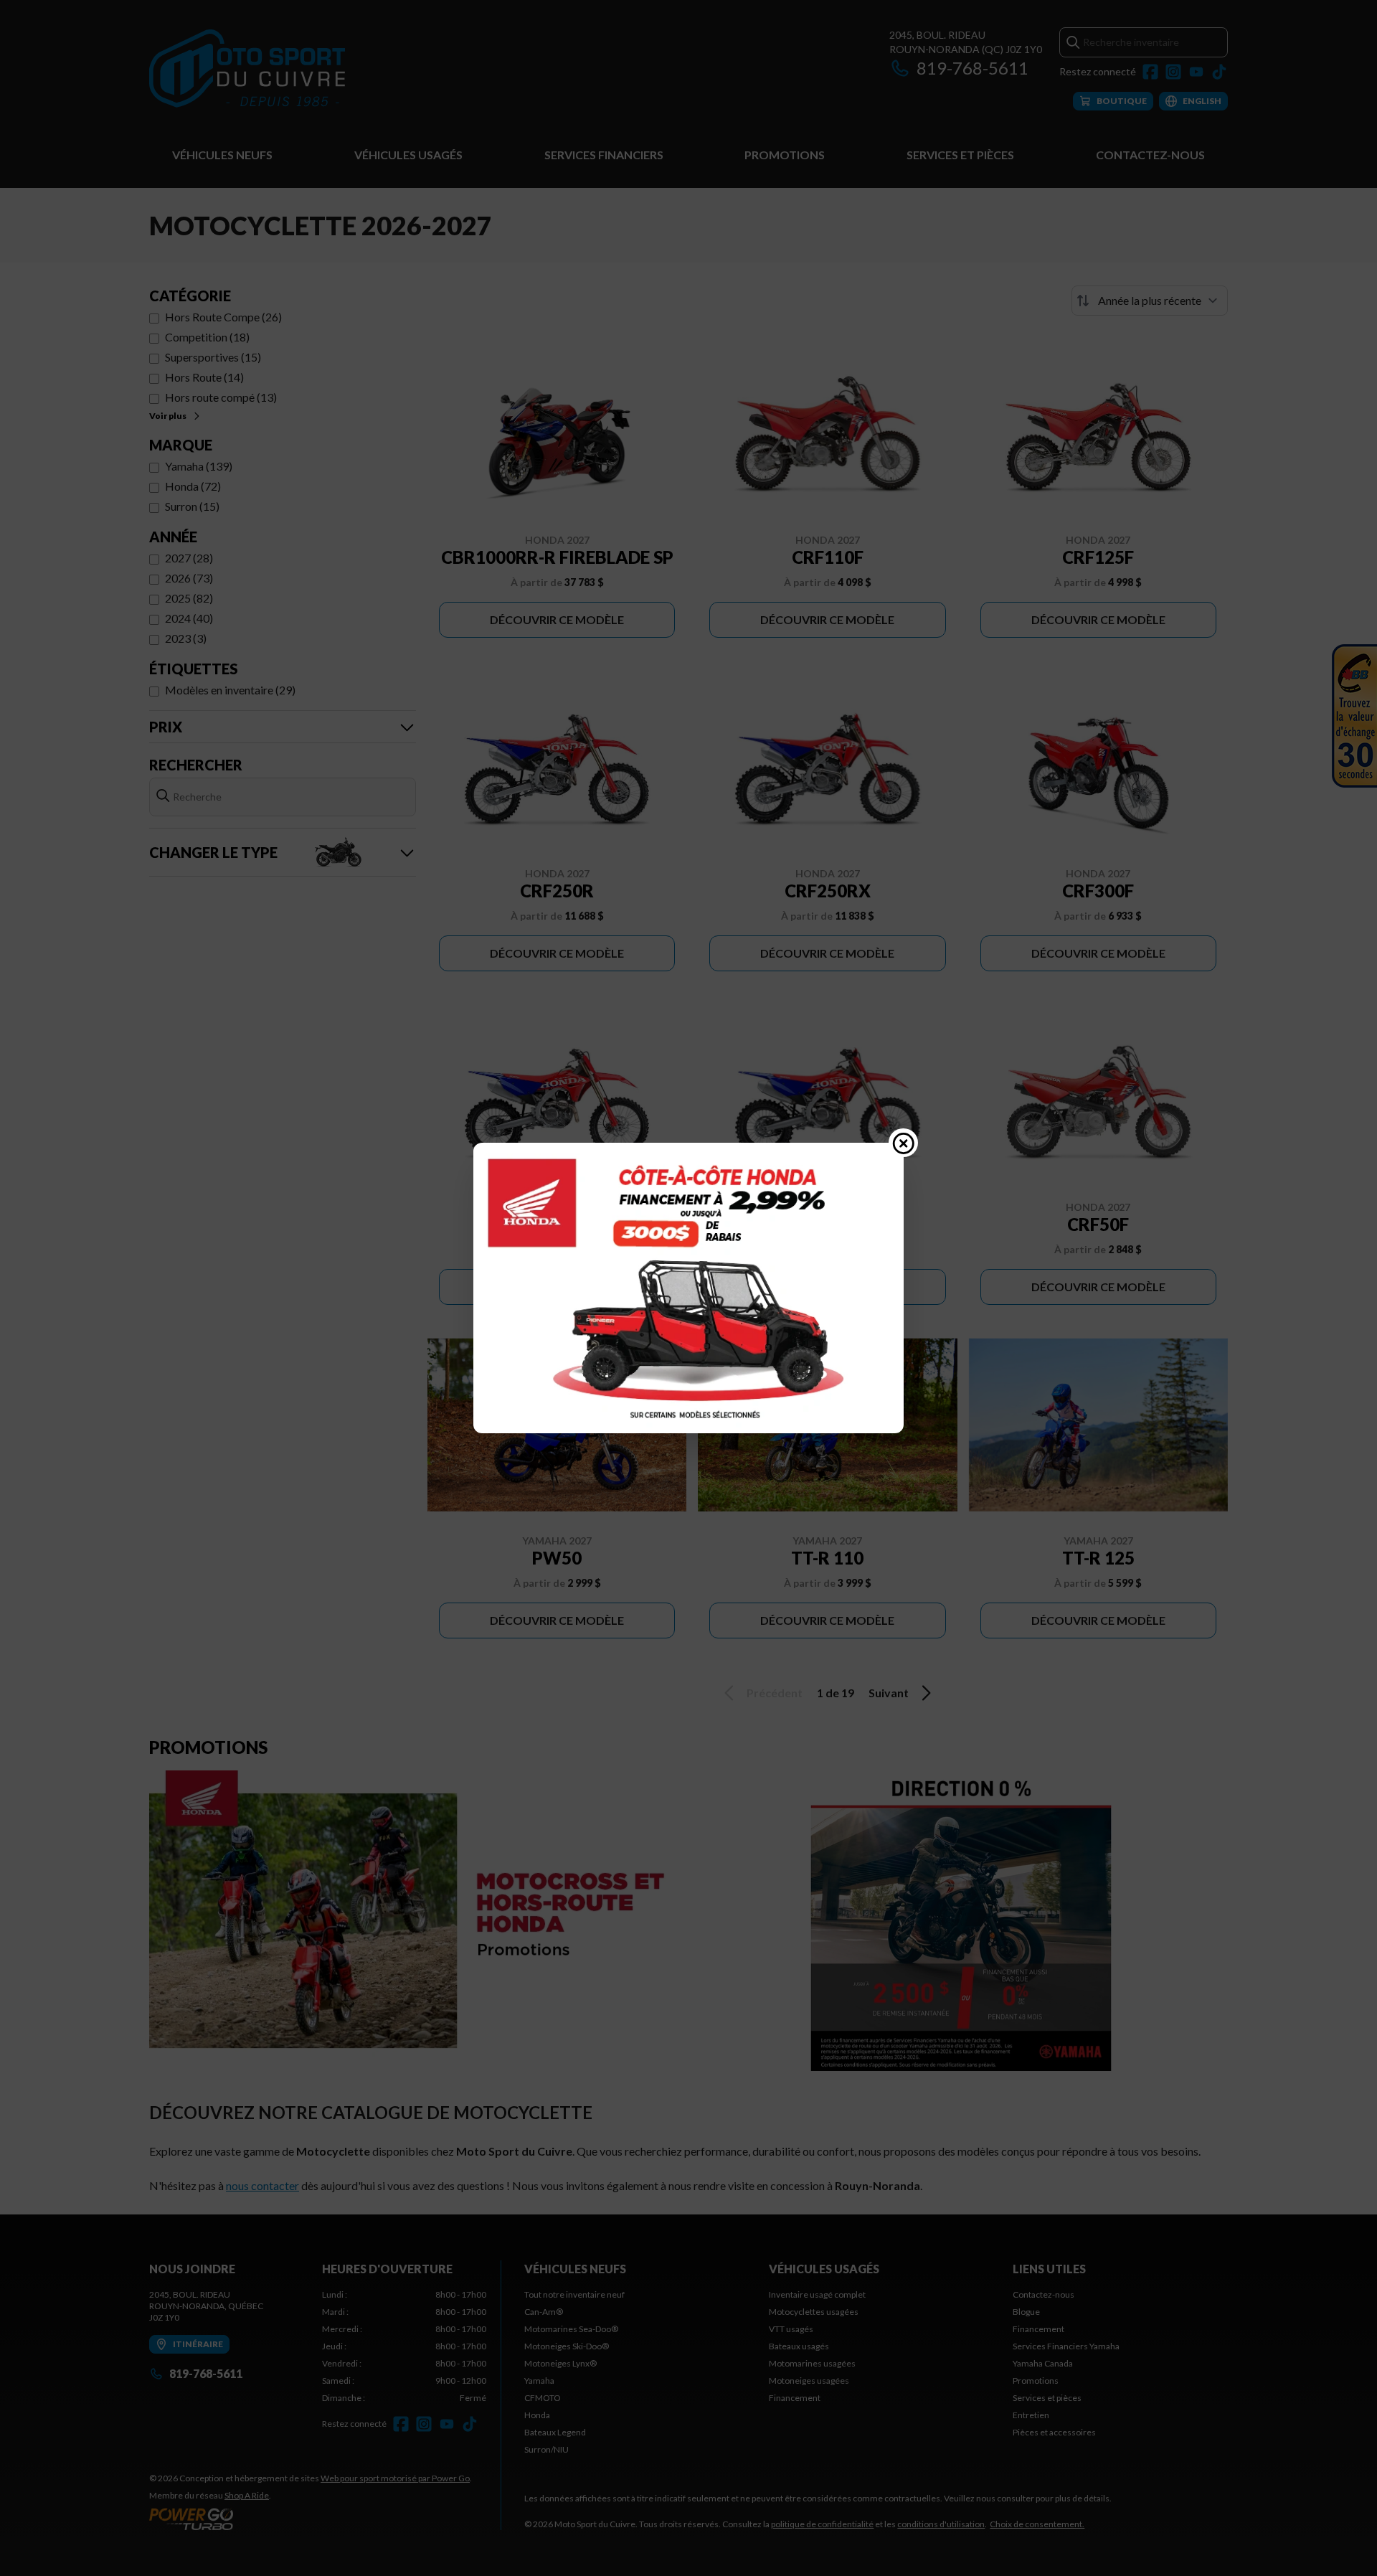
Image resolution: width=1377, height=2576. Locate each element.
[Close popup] (904, 1143)
